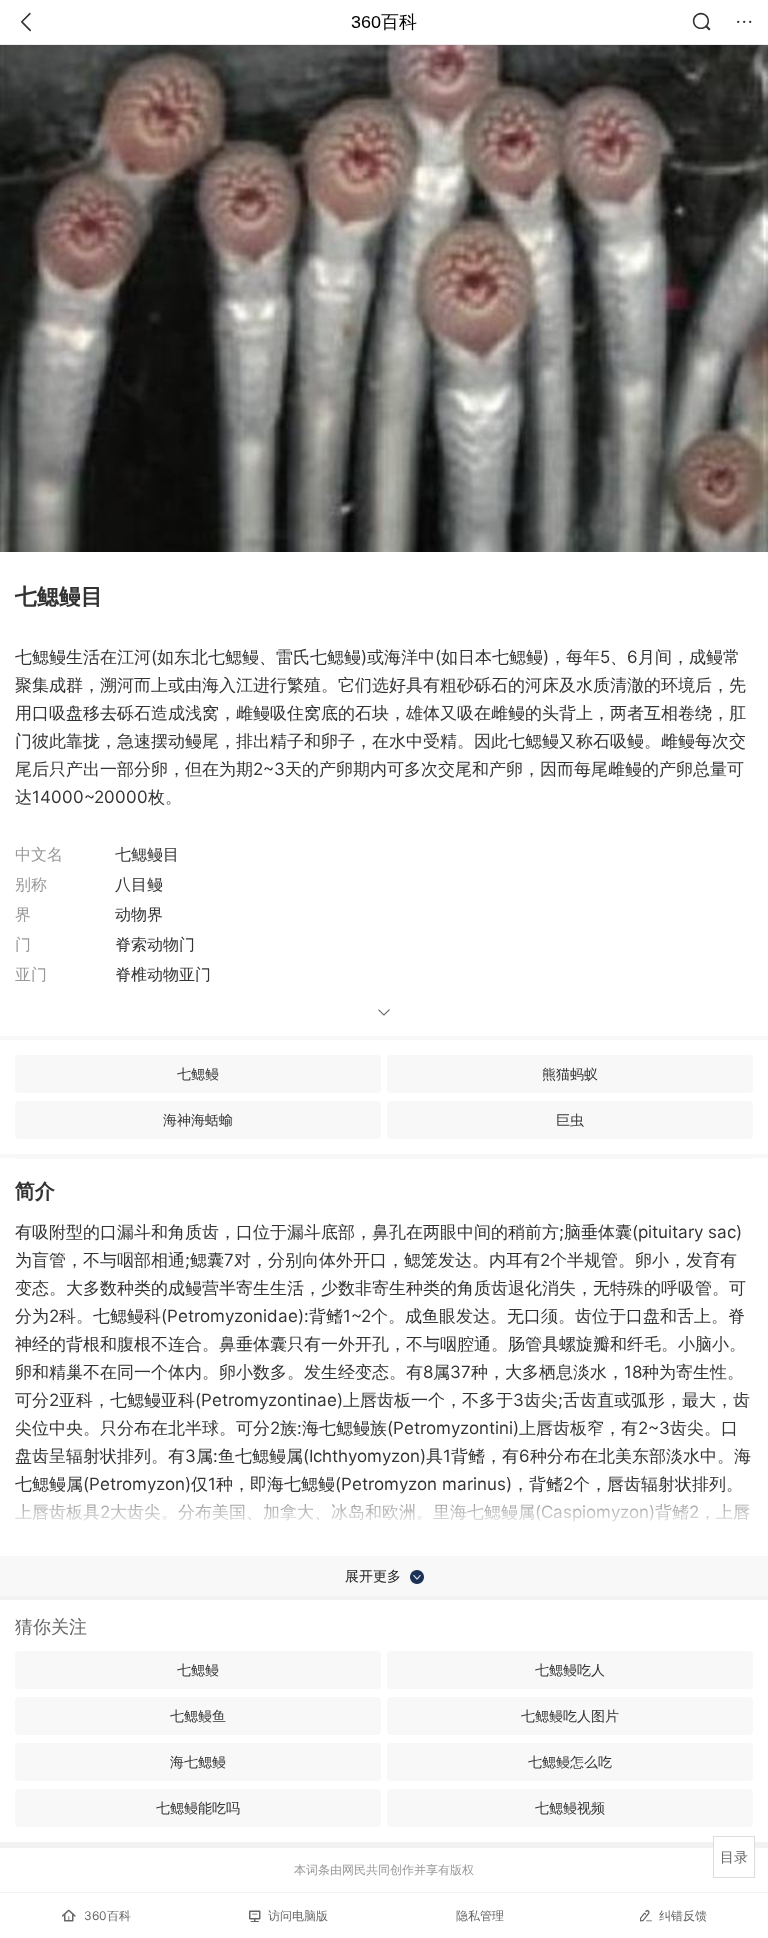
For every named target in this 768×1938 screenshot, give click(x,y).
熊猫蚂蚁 (570, 1073)
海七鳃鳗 (198, 1761)
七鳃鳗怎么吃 (570, 1761)
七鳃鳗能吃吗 (198, 1807)
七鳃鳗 (198, 1073)
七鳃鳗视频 (570, 1807)
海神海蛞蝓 (198, 1119)
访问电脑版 (298, 1915)
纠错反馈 (683, 1915)
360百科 (384, 22)
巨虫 (570, 1119)
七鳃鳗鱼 (198, 1715)
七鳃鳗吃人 (570, 1669)
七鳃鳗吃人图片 (570, 1715)
